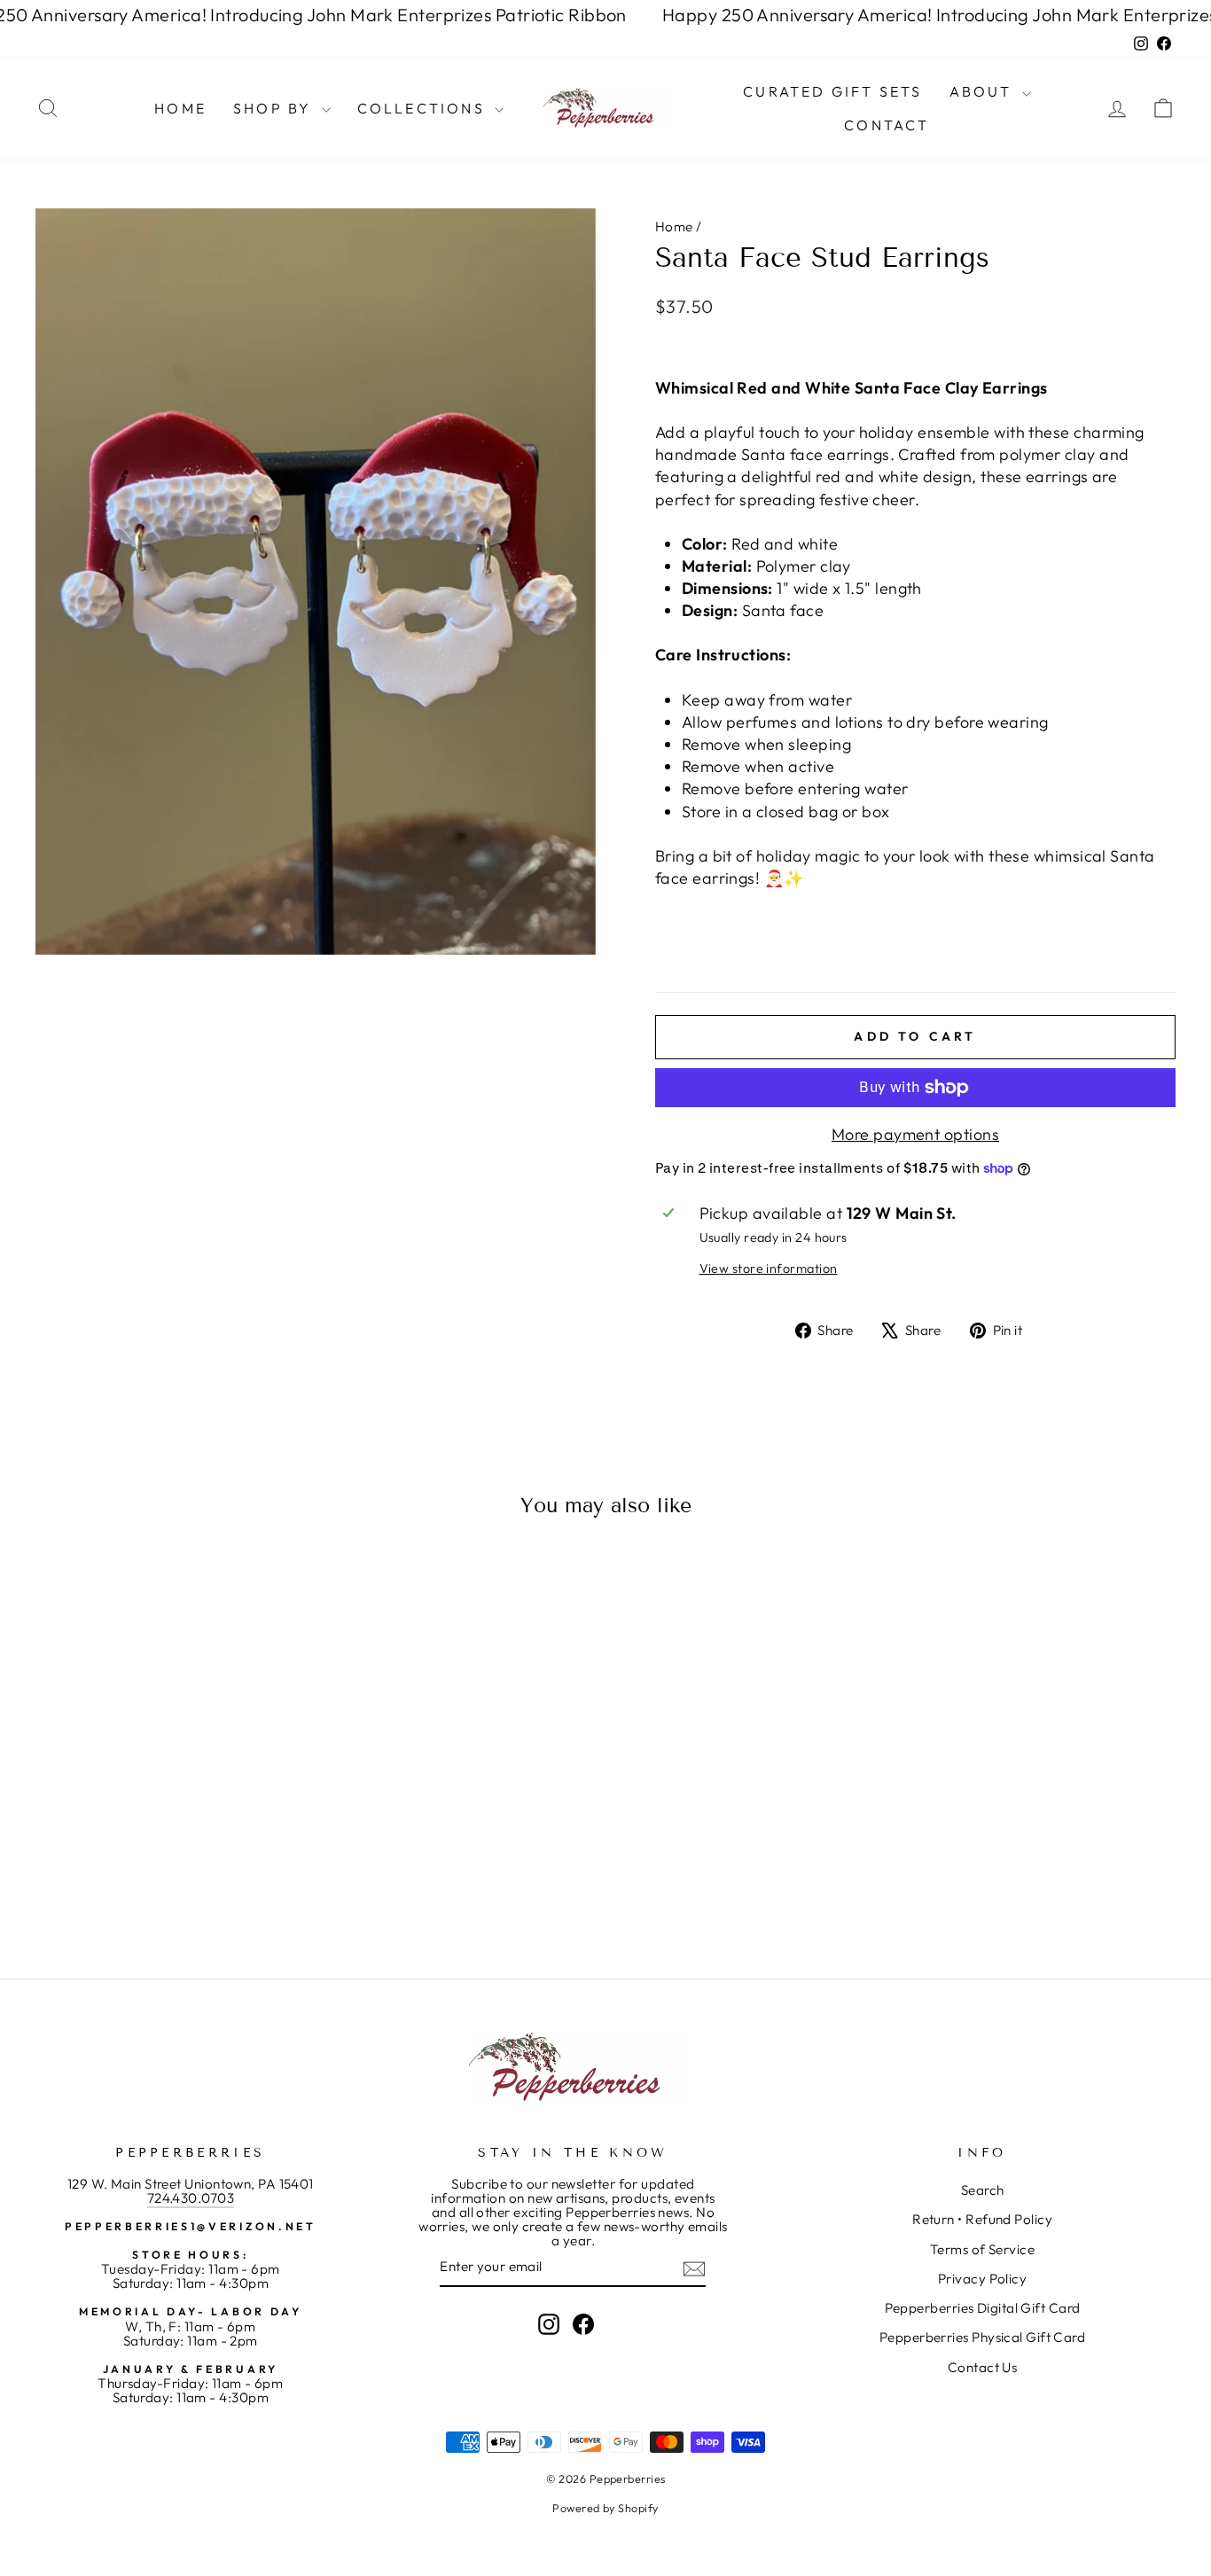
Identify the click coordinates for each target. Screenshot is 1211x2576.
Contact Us (983, 2367)
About (984, 91)
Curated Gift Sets (832, 91)
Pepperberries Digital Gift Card (983, 2308)
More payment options (915, 1134)
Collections (424, 108)
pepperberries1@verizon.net (190, 2226)
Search (983, 2190)
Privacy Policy (982, 2279)
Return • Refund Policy (982, 2219)
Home (180, 108)
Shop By (275, 108)
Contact (887, 125)
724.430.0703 (191, 2198)
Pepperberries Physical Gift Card (982, 2337)
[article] (915, 352)
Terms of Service (982, 2249)
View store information (769, 1268)
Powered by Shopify (605, 2508)
